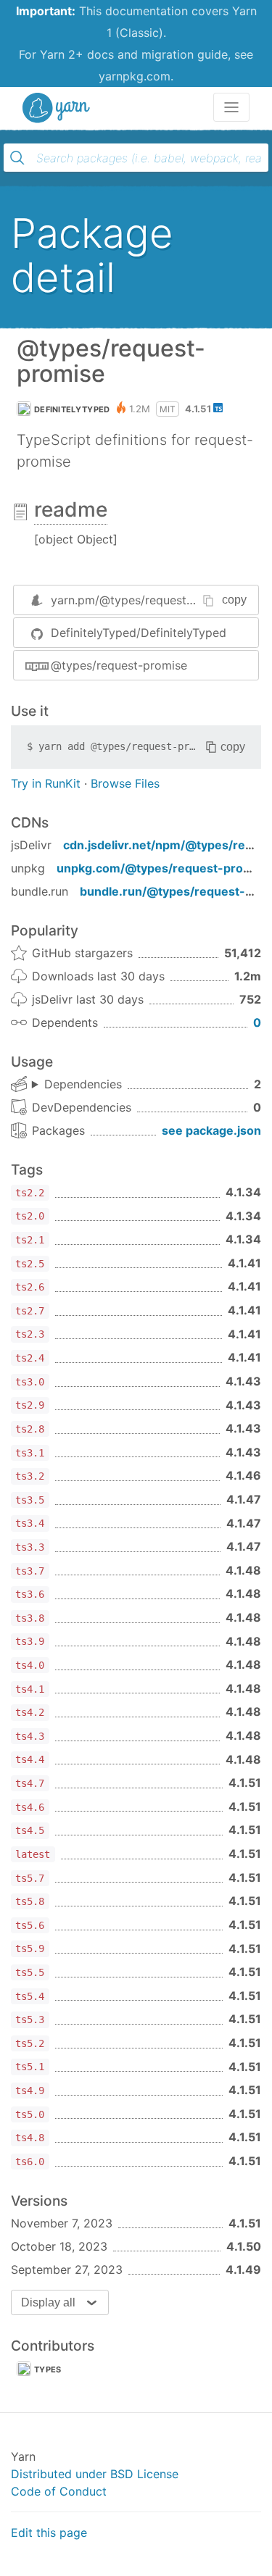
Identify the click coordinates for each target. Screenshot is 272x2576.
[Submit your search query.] (17, 158)
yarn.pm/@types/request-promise (143, 600)
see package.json (211, 1130)
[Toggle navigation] (231, 107)
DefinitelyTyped (72, 409)
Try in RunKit (46, 783)
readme (71, 509)
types (48, 2369)
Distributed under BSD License (95, 2474)
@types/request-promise (119, 665)
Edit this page (49, 2533)
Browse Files (125, 783)
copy (234, 600)
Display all (48, 2302)
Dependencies (83, 1084)
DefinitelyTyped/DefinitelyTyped (139, 633)
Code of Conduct (59, 2491)
